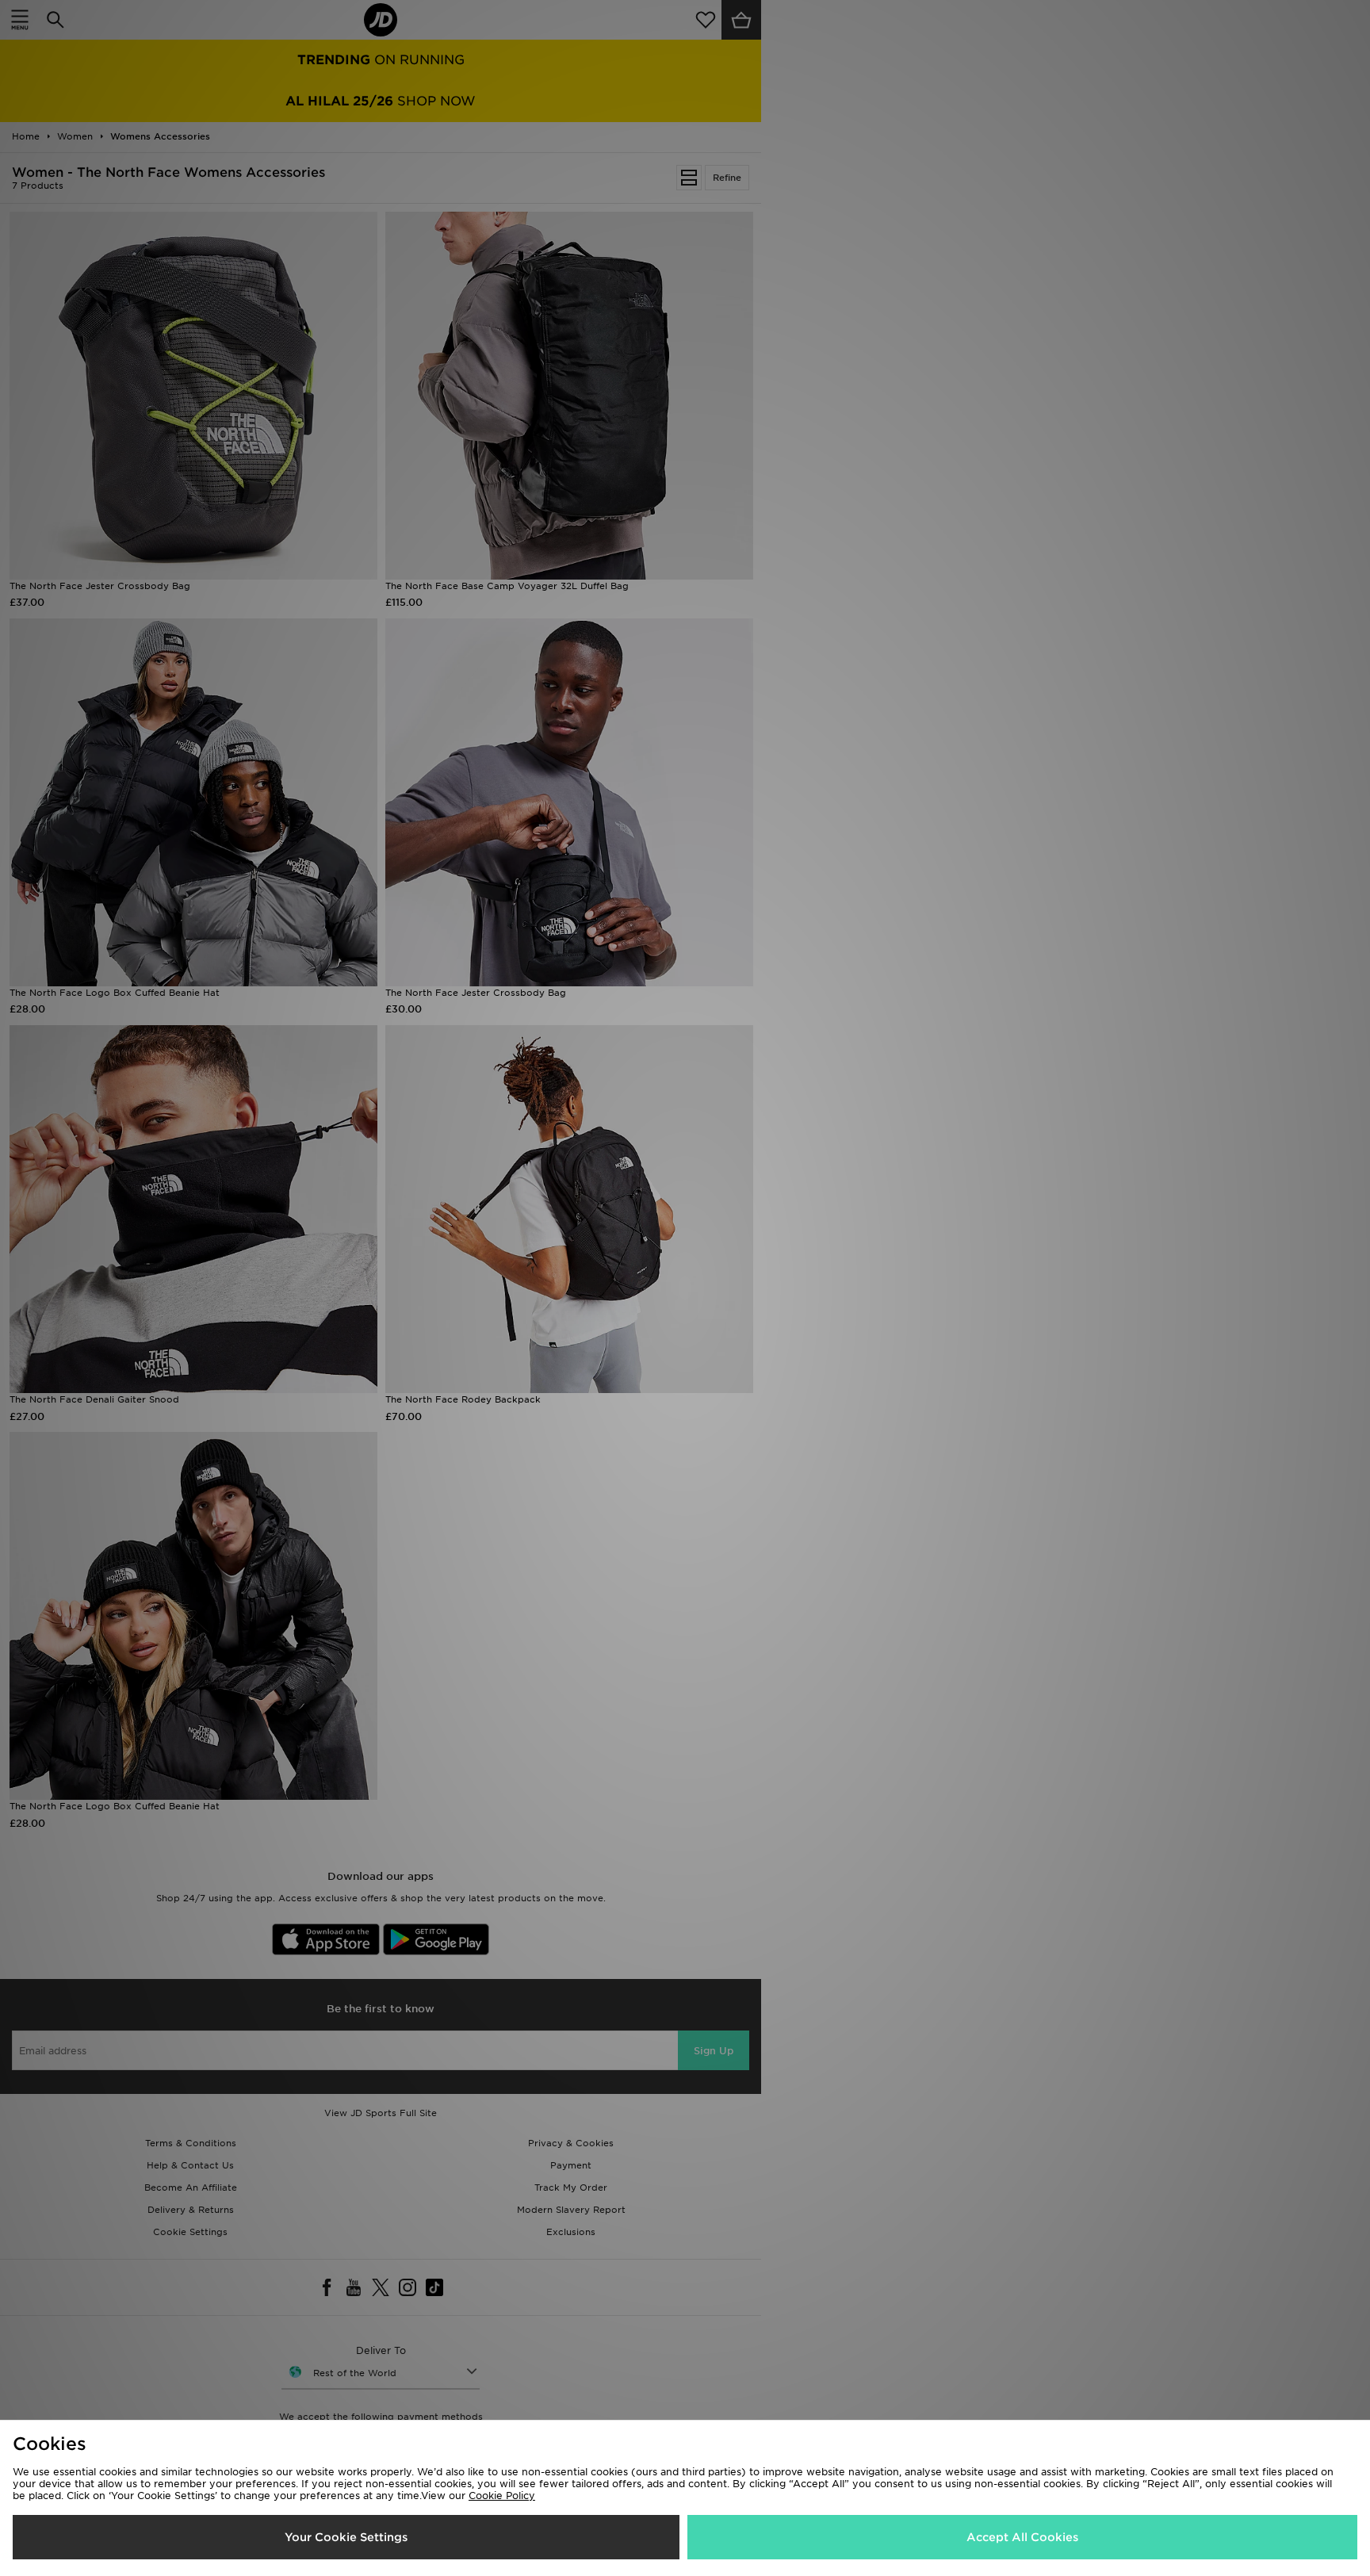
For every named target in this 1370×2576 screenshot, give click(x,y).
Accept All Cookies (1022, 2537)
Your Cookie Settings (346, 2537)
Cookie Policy (502, 2496)
